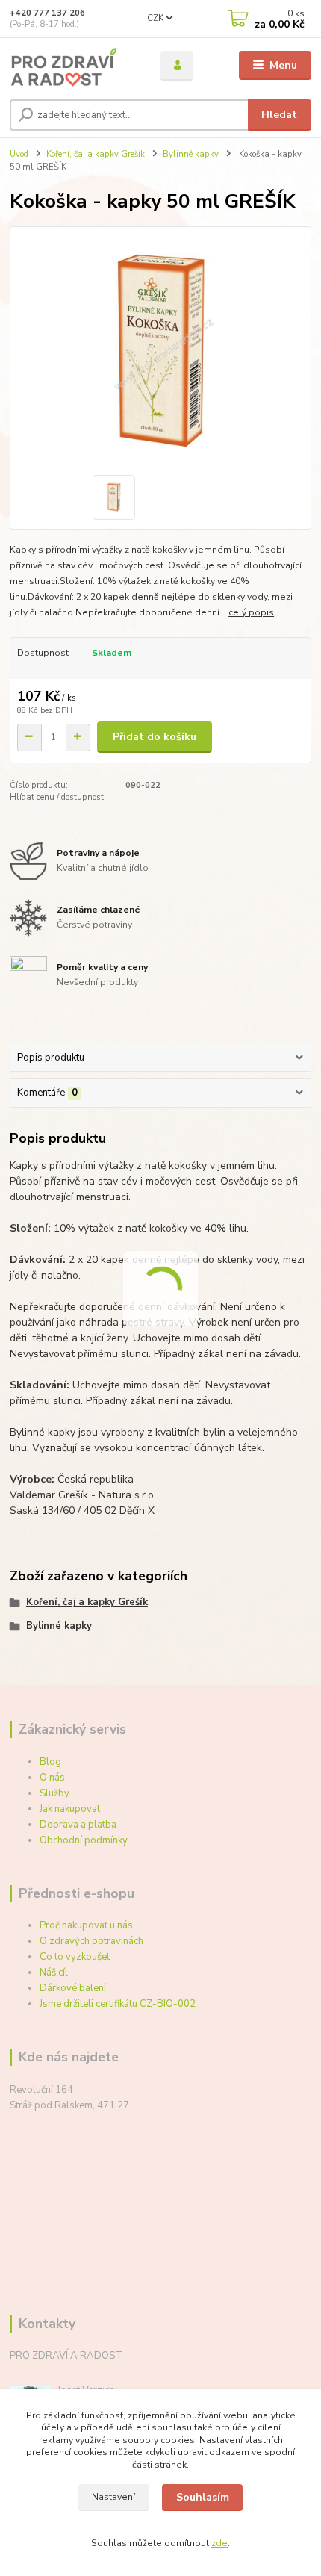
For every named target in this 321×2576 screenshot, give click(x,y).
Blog (50, 1762)
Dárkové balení (73, 1988)
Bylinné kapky (191, 154)
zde (219, 2543)
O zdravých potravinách (91, 1941)
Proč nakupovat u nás (86, 1925)
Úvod (19, 154)
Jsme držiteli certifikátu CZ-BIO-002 (118, 2004)
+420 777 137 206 (47, 13)
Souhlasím (203, 2497)
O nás (52, 1778)
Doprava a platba (78, 1825)
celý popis (251, 612)
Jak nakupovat (70, 1809)
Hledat (279, 115)
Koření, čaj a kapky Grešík (96, 154)
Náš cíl (54, 1973)
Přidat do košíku (155, 737)
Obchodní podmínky (84, 1840)
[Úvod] (72, 66)
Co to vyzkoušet (75, 1957)
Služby (54, 1793)
